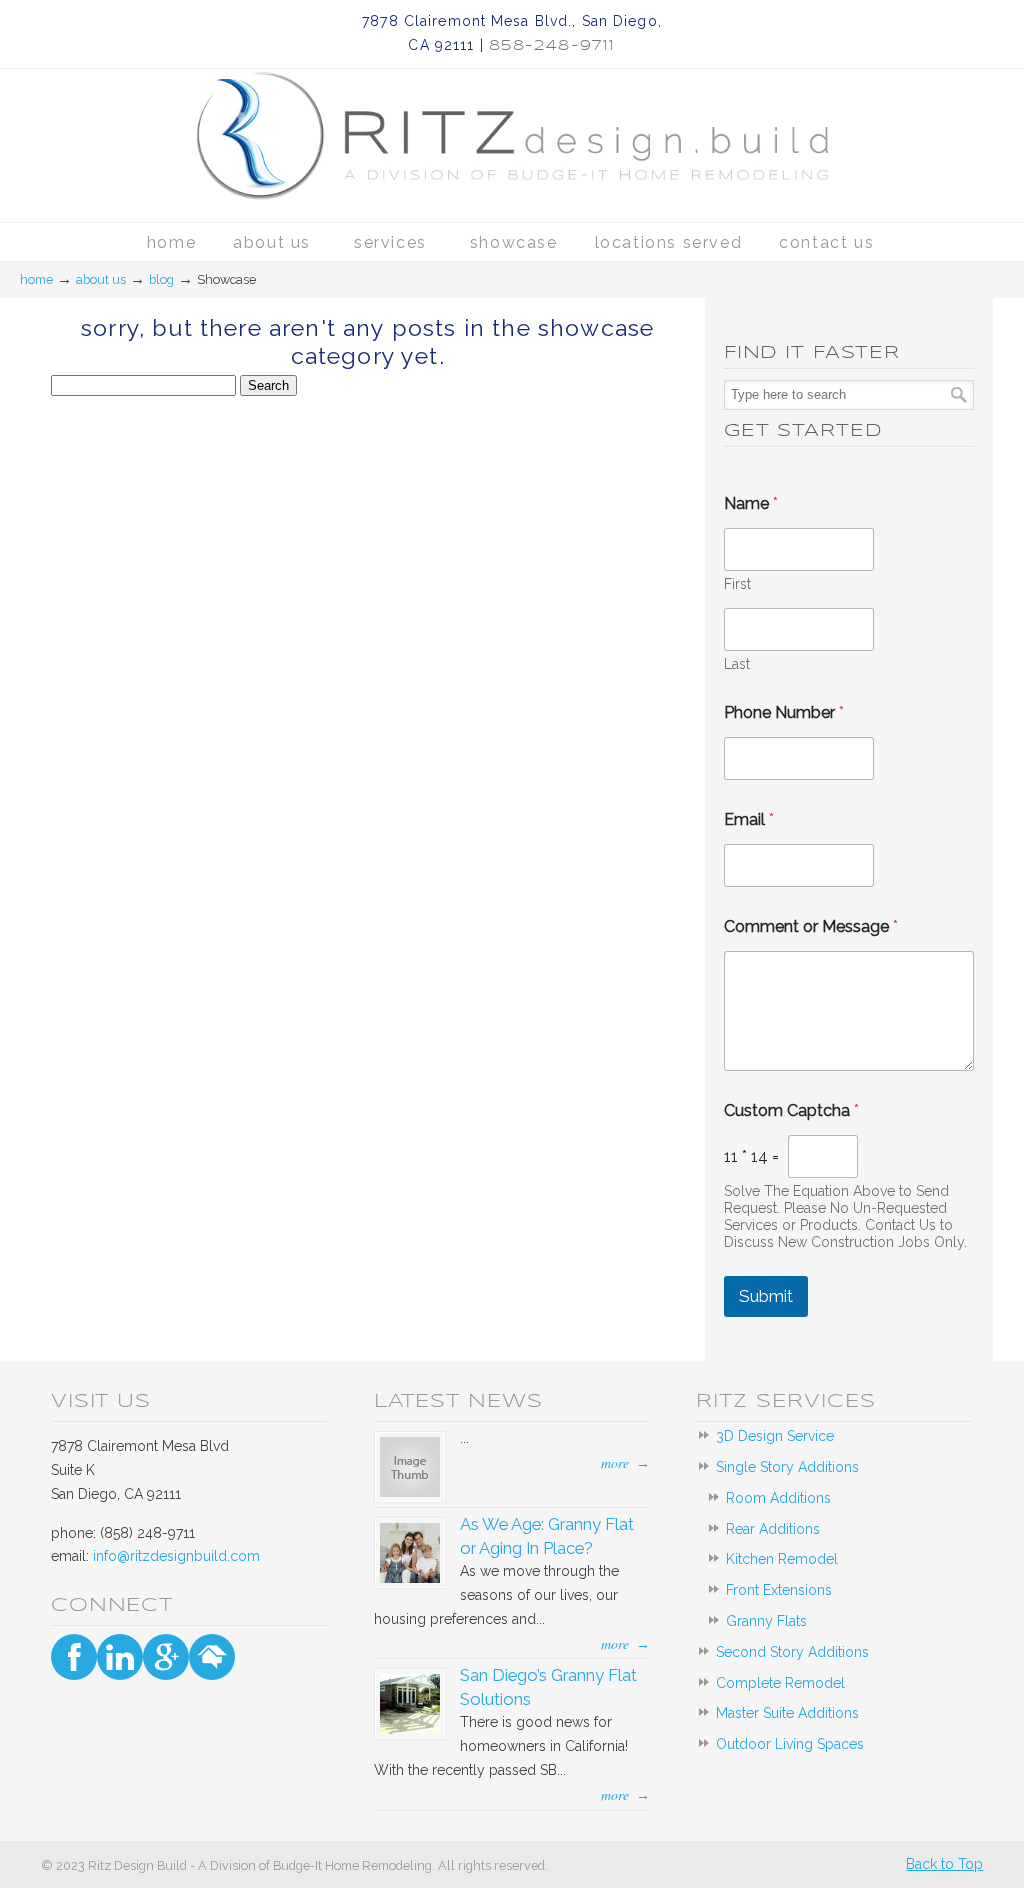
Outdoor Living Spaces (790, 1744)
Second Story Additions (792, 1652)
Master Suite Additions (787, 1713)
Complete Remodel (780, 1683)
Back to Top (944, 1864)
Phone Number (784, 712)
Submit (766, 1296)
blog (161, 279)
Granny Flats (766, 1621)
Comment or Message (811, 926)
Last (737, 664)
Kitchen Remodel (782, 1559)
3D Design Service (775, 1436)
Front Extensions (779, 1590)
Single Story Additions (787, 1467)
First (737, 584)
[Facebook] (74, 1657)
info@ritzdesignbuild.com (176, 1556)
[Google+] (166, 1657)
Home (36, 279)
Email (749, 819)
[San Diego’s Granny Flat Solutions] (410, 1729)
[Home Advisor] (212, 1657)
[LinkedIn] (120, 1657)
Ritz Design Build (512, 113)
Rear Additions (773, 1529)
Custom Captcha (791, 1110)
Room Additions (778, 1498)
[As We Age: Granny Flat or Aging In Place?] (410, 1578)
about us (101, 279)
